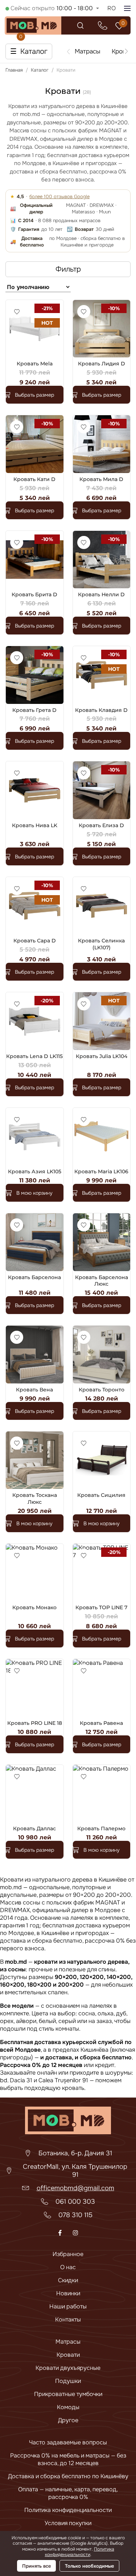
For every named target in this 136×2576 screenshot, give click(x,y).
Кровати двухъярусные (68, 2368)
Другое (68, 2420)
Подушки (68, 2381)
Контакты (68, 2319)
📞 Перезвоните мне (86, 2520)
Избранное (68, 2254)
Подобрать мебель (86, 2506)
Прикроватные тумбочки (68, 2394)
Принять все (36, 2566)
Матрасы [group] (87, 51)
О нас (68, 2267)
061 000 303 (75, 2202)
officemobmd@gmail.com (75, 2188)
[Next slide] (127, 51)
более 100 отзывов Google (59, 197)
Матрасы (68, 2342)
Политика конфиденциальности (80, 2552)
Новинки (68, 2293)
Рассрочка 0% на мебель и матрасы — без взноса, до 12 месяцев (68, 2459)
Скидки (68, 2280)
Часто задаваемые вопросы (68, 2442)
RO (112, 8)
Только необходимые (89, 2566)
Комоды (68, 2407)
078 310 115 (75, 2215)
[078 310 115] (103, 25)
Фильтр (68, 269)
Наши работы (68, 2306)
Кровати (68, 2355)
